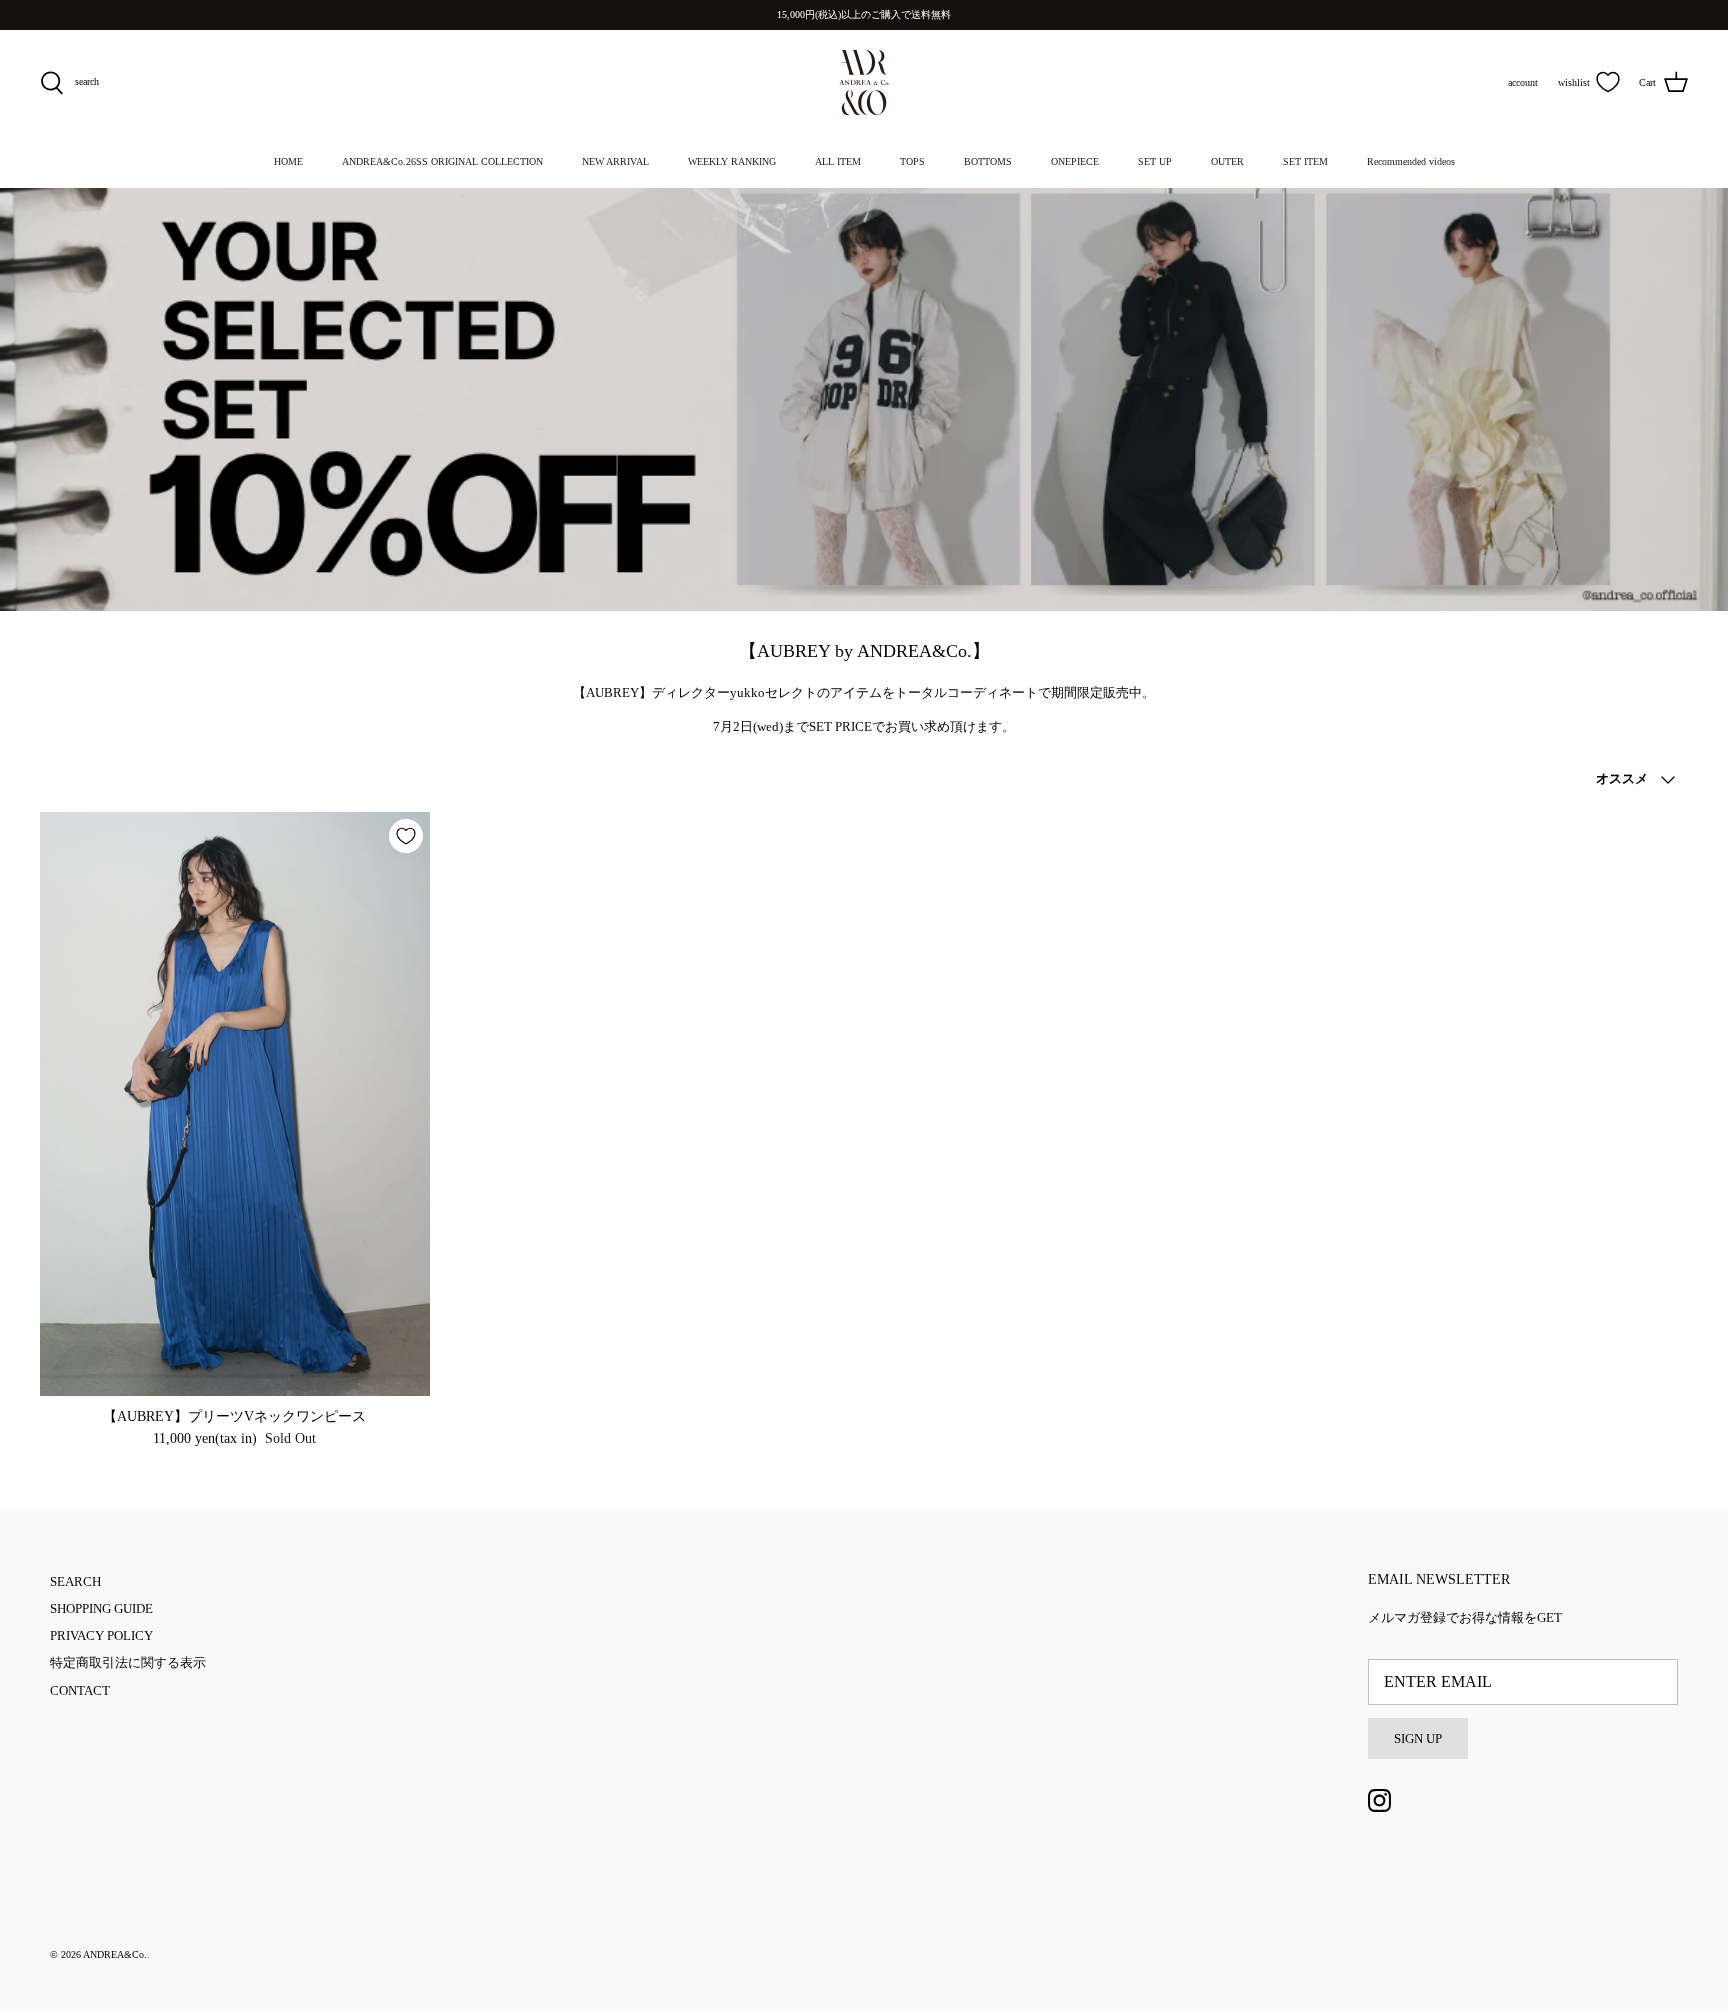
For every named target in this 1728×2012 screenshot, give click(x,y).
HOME (288, 161)
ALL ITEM (838, 161)
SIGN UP (1418, 1738)
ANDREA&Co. (115, 1954)
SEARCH (75, 1581)
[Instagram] (1379, 1800)
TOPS (912, 161)
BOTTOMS (988, 161)
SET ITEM (1305, 161)
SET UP (1155, 161)
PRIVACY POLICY (101, 1635)
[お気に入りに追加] (406, 836)
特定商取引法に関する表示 (128, 1662)
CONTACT (80, 1690)
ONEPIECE (1075, 161)
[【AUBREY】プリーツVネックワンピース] (235, 1104)
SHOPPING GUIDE (101, 1608)
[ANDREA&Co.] (864, 82)
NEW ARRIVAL (615, 161)
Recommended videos (1411, 161)
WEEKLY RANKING (732, 161)
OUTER (1227, 161)
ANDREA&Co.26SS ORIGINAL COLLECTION (442, 161)
